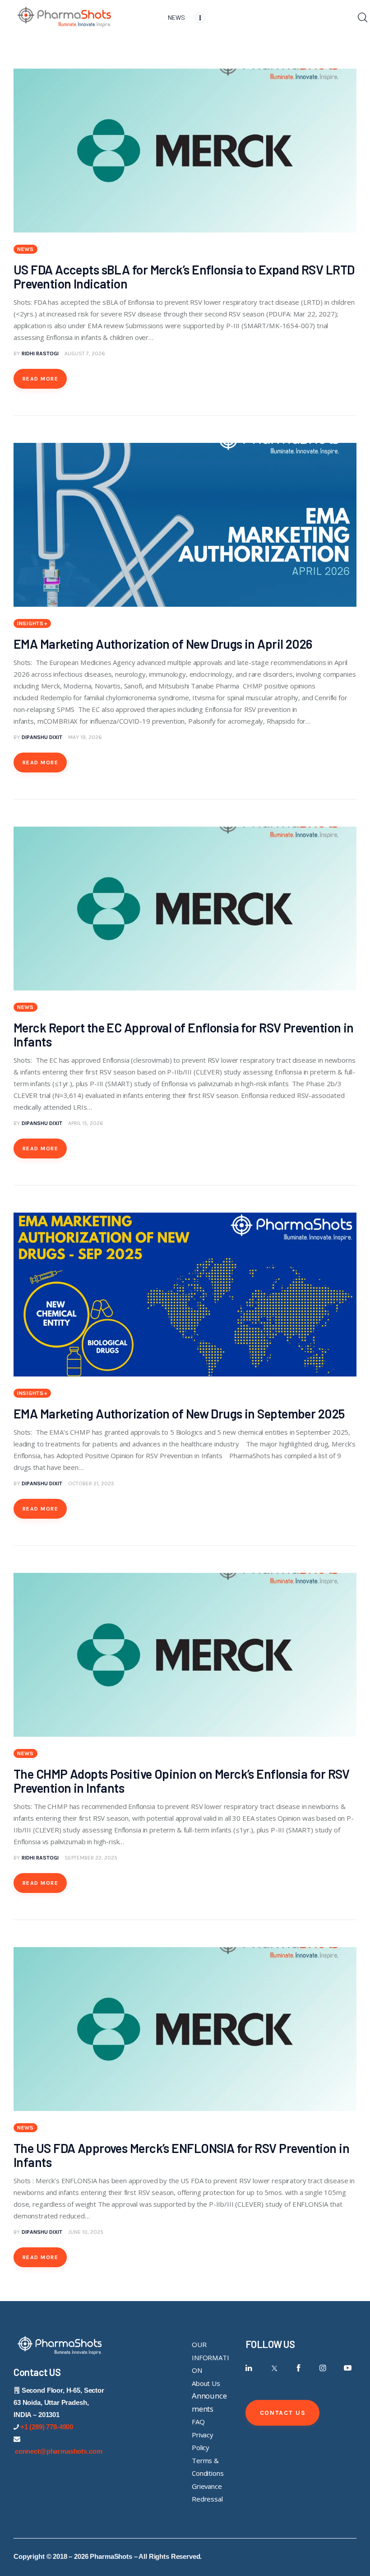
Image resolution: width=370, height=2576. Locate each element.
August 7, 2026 (85, 353)
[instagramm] (323, 2368)
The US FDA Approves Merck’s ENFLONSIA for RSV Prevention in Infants (181, 2155)
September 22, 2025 (91, 1858)
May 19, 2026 (85, 737)
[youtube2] (348, 2368)
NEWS (25, 249)
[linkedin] (249, 2368)
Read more (40, 379)
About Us (206, 2383)
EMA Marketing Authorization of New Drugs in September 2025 (181, 1414)
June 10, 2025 (86, 2232)
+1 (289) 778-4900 (47, 2427)
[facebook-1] (298, 2368)
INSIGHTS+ (32, 623)
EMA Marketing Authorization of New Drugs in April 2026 (168, 644)
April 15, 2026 (86, 1123)
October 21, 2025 (91, 1483)
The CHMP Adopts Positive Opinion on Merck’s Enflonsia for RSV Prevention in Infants (182, 1781)
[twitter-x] (274, 2368)
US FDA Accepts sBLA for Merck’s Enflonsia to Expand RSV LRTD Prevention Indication (184, 277)
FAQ (198, 2422)
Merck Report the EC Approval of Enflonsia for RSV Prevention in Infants (184, 1035)
